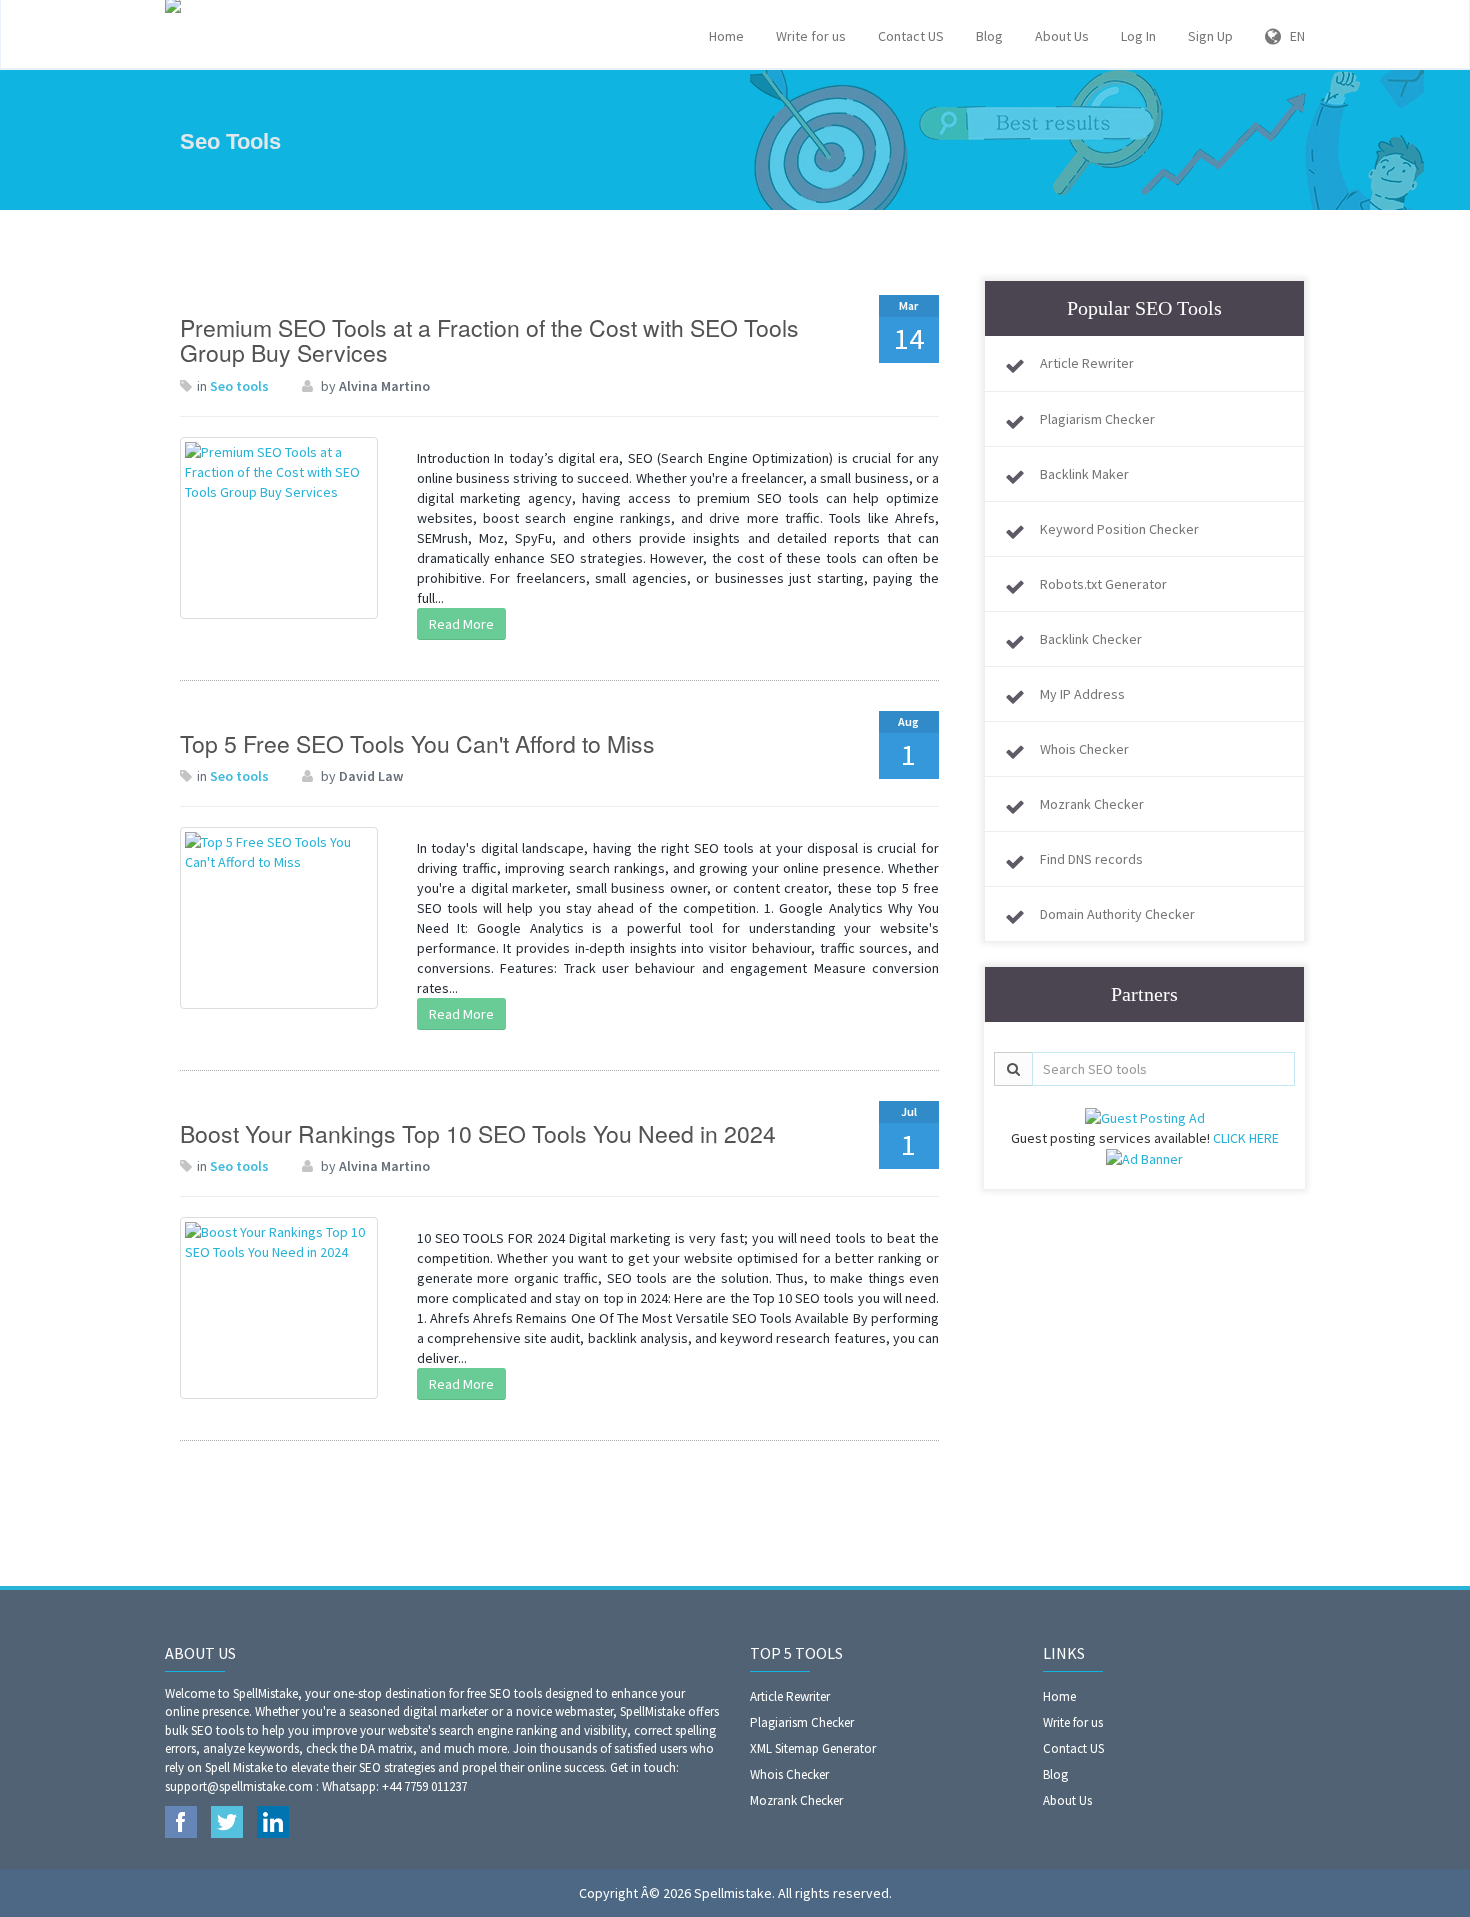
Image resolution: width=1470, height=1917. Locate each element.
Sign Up (1210, 36)
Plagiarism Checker (1097, 419)
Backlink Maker (1084, 474)
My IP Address (1082, 694)
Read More (461, 624)
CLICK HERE (1246, 1138)
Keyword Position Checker (1119, 529)
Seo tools (239, 386)
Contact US (911, 36)
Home (726, 36)
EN (1293, 36)
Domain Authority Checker (1117, 914)
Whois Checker (1084, 749)
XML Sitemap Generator (813, 1748)
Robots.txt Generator (1103, 584)
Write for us (811, 36)
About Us (1062, 36)
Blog (989, 36)
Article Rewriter (1087, 363)
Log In (1138, 36)
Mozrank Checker (1092, 804)
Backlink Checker (1091, 639)
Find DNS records (1091, 859)
